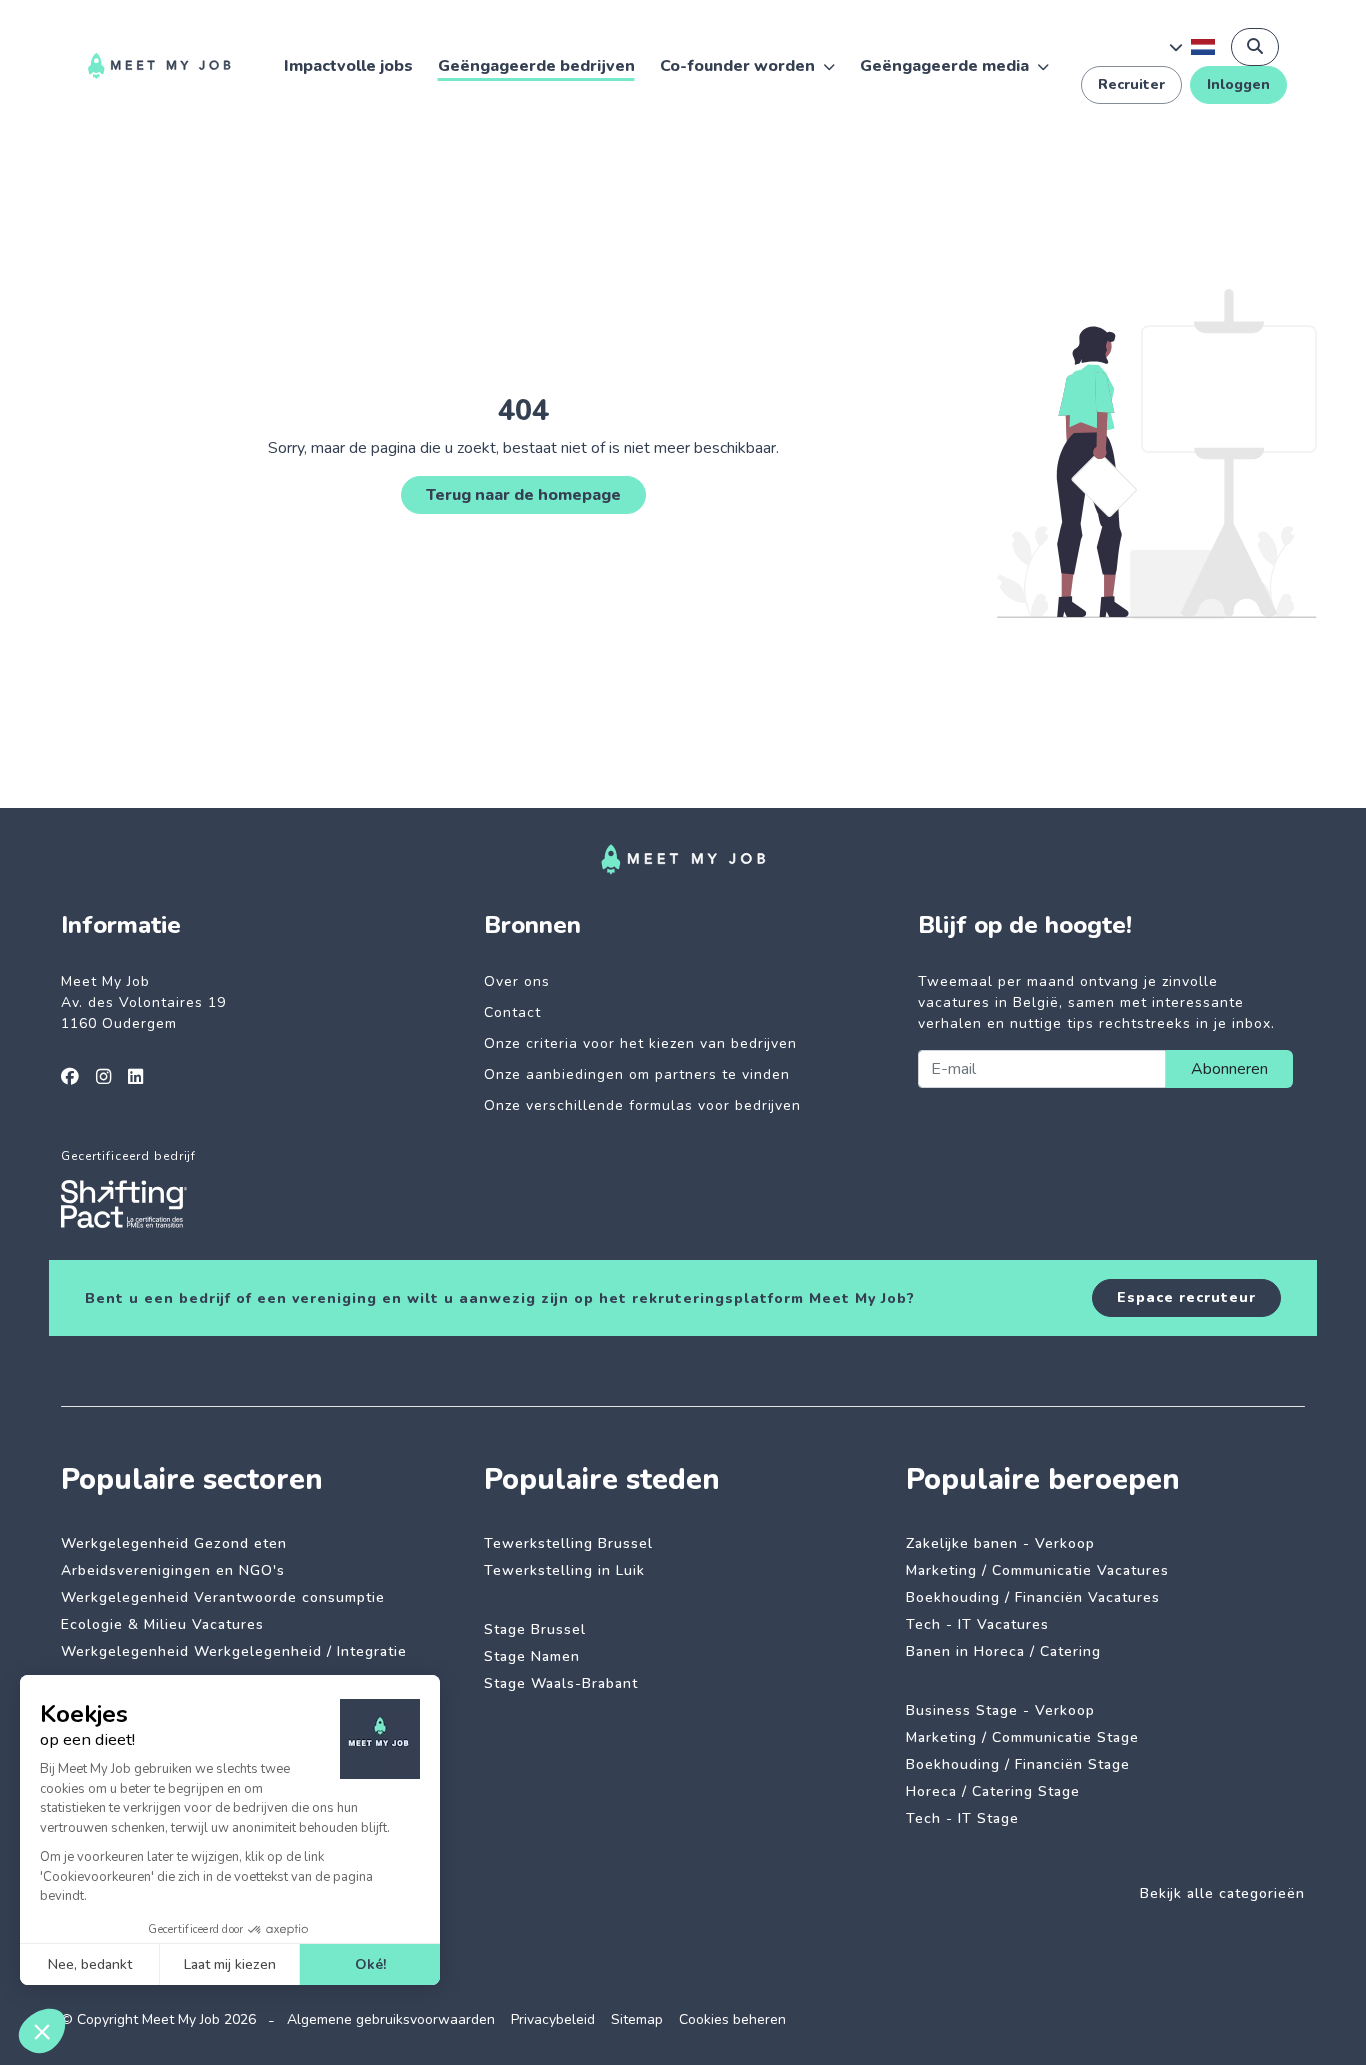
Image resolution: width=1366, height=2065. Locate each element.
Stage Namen (532, 1656)
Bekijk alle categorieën (1222, 1893)
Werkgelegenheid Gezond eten (174, 1543)
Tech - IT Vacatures (977, 1624)
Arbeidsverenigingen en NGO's (173, 1570)
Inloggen (1238, 84)
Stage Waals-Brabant (561, 1683)
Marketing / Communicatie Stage (1022, 1737)
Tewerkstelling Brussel (568, 1543)
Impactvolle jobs (348, 66)
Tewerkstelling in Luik (564, 1570)
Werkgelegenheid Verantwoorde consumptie (223, 1597)
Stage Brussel (535, 1629)
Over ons (517, 981)
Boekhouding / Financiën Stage (1018, 1764)
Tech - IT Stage (962, 1818)
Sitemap (637, 2019)
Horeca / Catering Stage (993, 1791)
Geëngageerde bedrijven (536, 66)
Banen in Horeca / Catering (1003, 1651)
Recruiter (1131, 84)
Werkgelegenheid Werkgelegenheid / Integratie (234, 1651)
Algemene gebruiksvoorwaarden (391, 2019)
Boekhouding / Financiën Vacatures (1033, 1597)
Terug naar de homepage (523, 495)
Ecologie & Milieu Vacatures (162, 1624)
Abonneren (1229, 1069)
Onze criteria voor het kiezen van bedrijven (640, 1043)
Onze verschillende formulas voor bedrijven (642, 1105)
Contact (512, 1012)
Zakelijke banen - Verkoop (1000, 1543)
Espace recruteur (1186, 1297)
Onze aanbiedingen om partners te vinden (637, 1074)
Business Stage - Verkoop (1000, 1710)
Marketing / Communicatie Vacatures (1037, 1570)
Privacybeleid (553, 2019)
